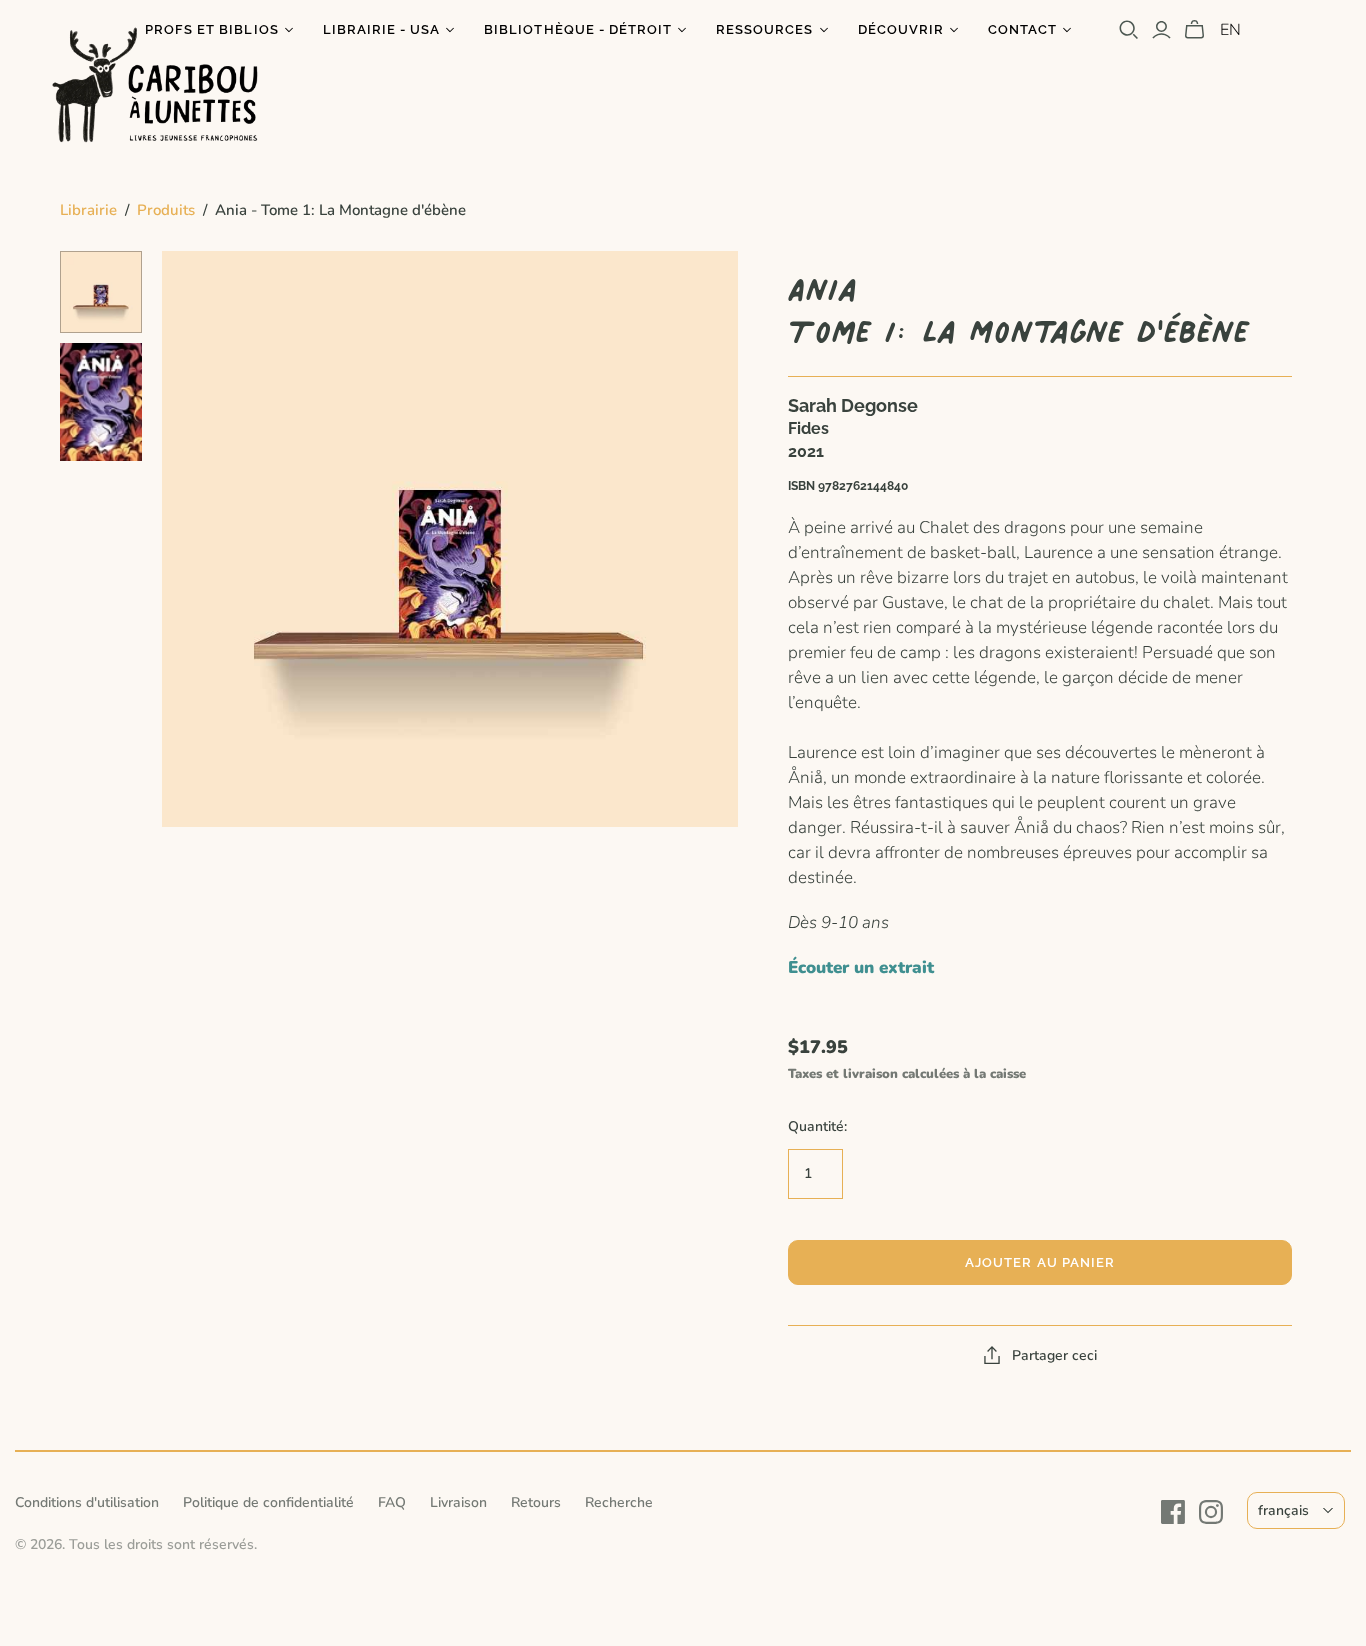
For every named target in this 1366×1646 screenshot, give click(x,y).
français (1283, 1510)
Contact (1022, 29)
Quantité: (817, 1126)
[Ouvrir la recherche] (1129, 30)
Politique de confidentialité (268, 1502)
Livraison (458, 1502)
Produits (166, 210)
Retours (536, 1502)
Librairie (88, 210)
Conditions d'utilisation (87, 1502)
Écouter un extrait (861, 967)
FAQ (392, 1502)
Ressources (764, 29)
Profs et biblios (212, 29)
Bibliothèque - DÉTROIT (578, 29)
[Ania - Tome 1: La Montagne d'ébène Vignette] (101, 292)
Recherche (619, 1502)
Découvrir (901, 29)
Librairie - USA (382, 29)
